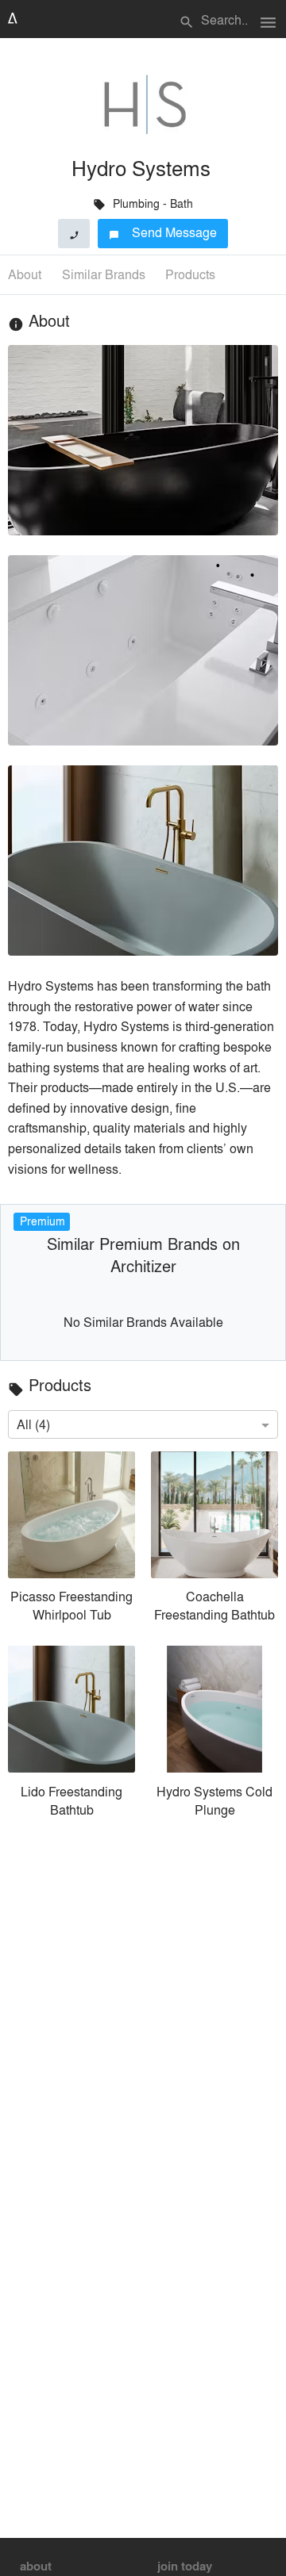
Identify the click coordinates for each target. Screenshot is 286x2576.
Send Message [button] (163, 232)
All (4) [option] (33, 1424)
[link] (71, 1541)
